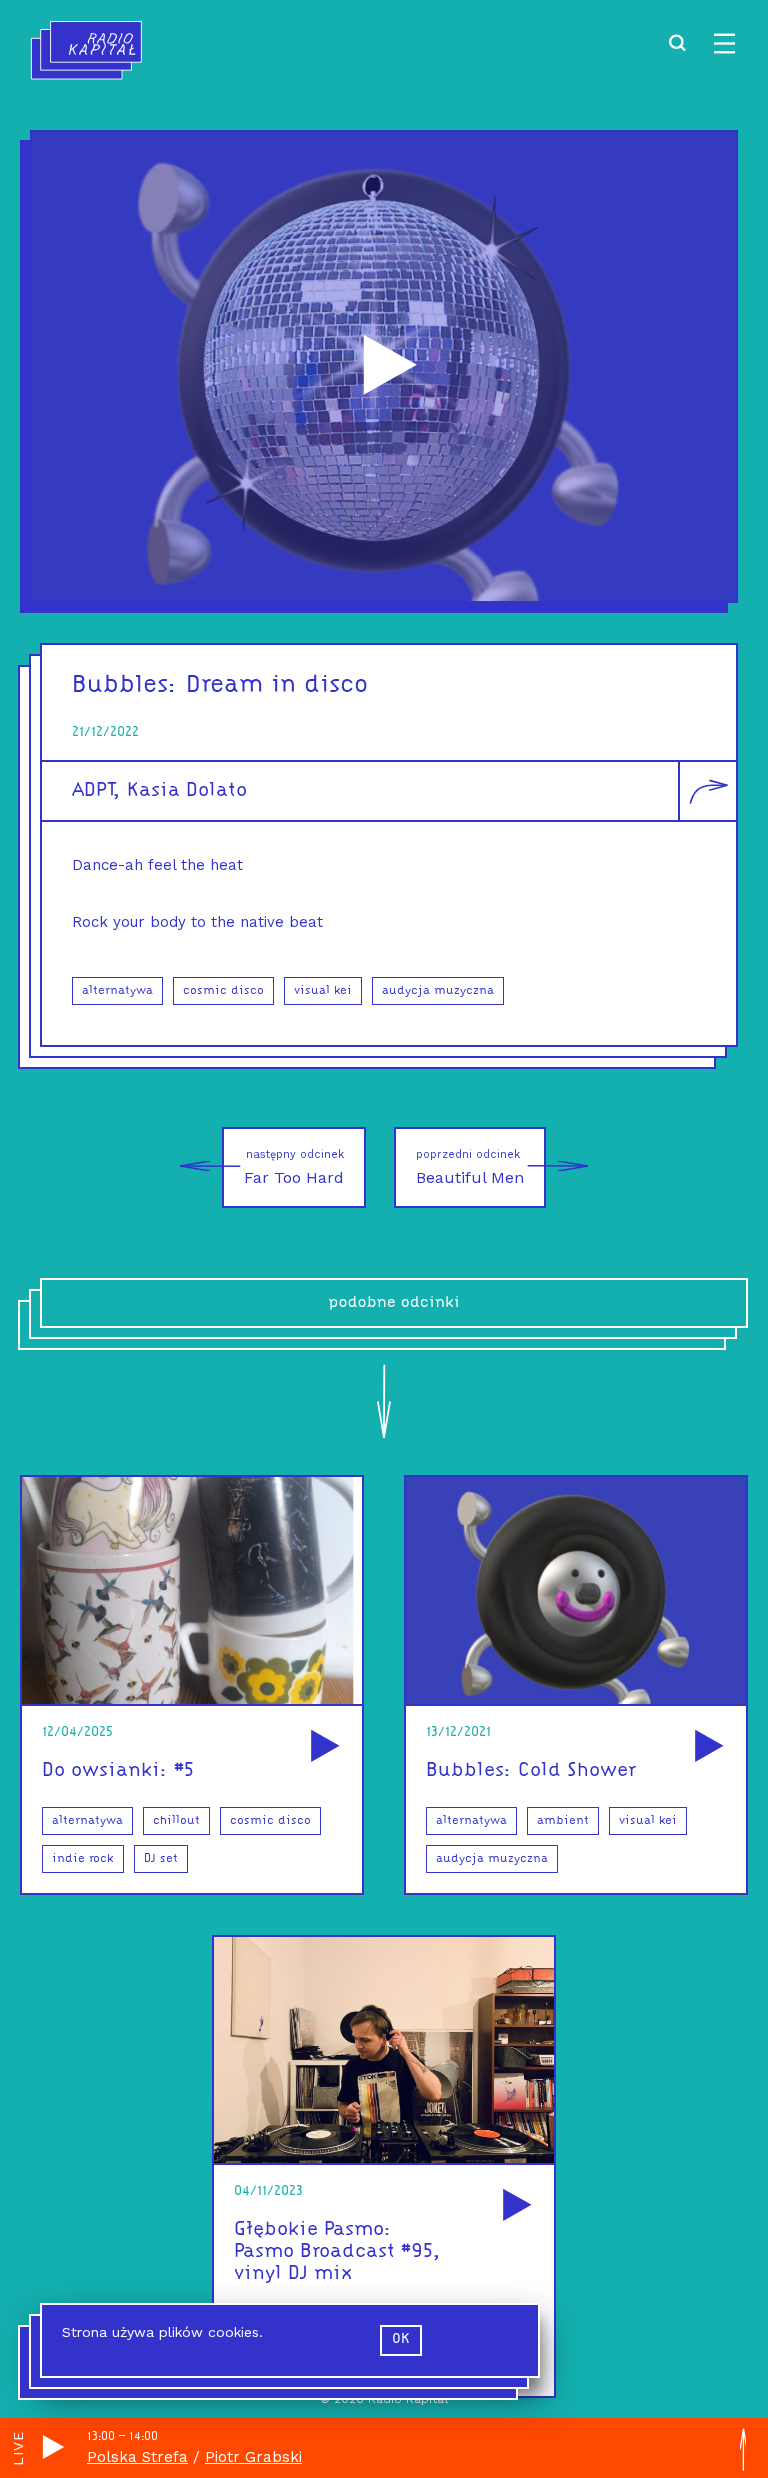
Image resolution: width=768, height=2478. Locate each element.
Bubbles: (125, 685)
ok (401, 2339)
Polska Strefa (137, 2457)
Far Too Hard (294, 1167)
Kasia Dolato (187, 791)
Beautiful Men (470, 1167)
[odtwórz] (322, 1747)
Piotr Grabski (253, 2457)
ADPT (92, 791)
